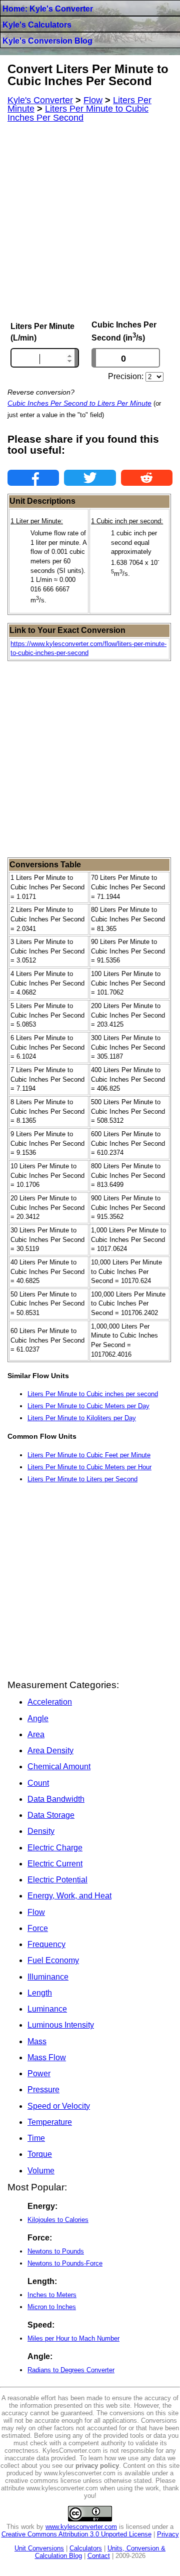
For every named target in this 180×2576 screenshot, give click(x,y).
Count (38, 1783)
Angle (38, 1718)
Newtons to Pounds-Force (65, 2263)
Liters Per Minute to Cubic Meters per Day (88, 1406)
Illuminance (48, 1977)
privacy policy (97, 2466)
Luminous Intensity (61, 2025)
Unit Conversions (39, 2548)
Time (36, 2138)
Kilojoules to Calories (58, 2220)
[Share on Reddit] (147, 478)
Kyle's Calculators (37, 25)
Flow (36, 1912)
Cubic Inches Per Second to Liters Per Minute (79, 403)
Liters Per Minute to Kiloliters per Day (82, 1418)
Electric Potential (57, 1880)
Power (39, 2073)
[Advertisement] (90, 221)
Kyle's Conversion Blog (47, 41)
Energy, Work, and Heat (69, 1896)
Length (40, 1993)
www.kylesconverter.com (81, 2527)
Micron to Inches (52, 2307)
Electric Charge (55, 1848)
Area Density (50, 1750)
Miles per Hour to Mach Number (73, 2338)
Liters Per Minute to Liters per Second (82, 1479)
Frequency (46, 1944)
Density (41, 1831)
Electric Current (55, 1864)
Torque (40, 2154)
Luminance (47, 2009)
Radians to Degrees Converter (71, 2370)
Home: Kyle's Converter (48, 9)
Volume (41, 2171)
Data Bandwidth (56, 1799)
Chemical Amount (59, 1766)
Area (36, 1734)
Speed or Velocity (59, 2106)
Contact (99, 2556)
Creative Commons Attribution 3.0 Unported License (76, 2534)
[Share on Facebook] (33, 478)
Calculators (86, 2548)
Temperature (50, 2122)
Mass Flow (47, 2057)
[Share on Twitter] (90, 478)
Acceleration (50, 1702)
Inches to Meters (52, 2295)
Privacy (168, 2534)
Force (38, 1928)
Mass (37, 2041)
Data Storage (51, 1815)
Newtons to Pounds (56, 2251)
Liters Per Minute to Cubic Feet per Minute (89, 1455)
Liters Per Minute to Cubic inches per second (93, 1394)
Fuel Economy (53, 1960)
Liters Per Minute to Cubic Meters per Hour (89, 1467)
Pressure (43, 2089)
